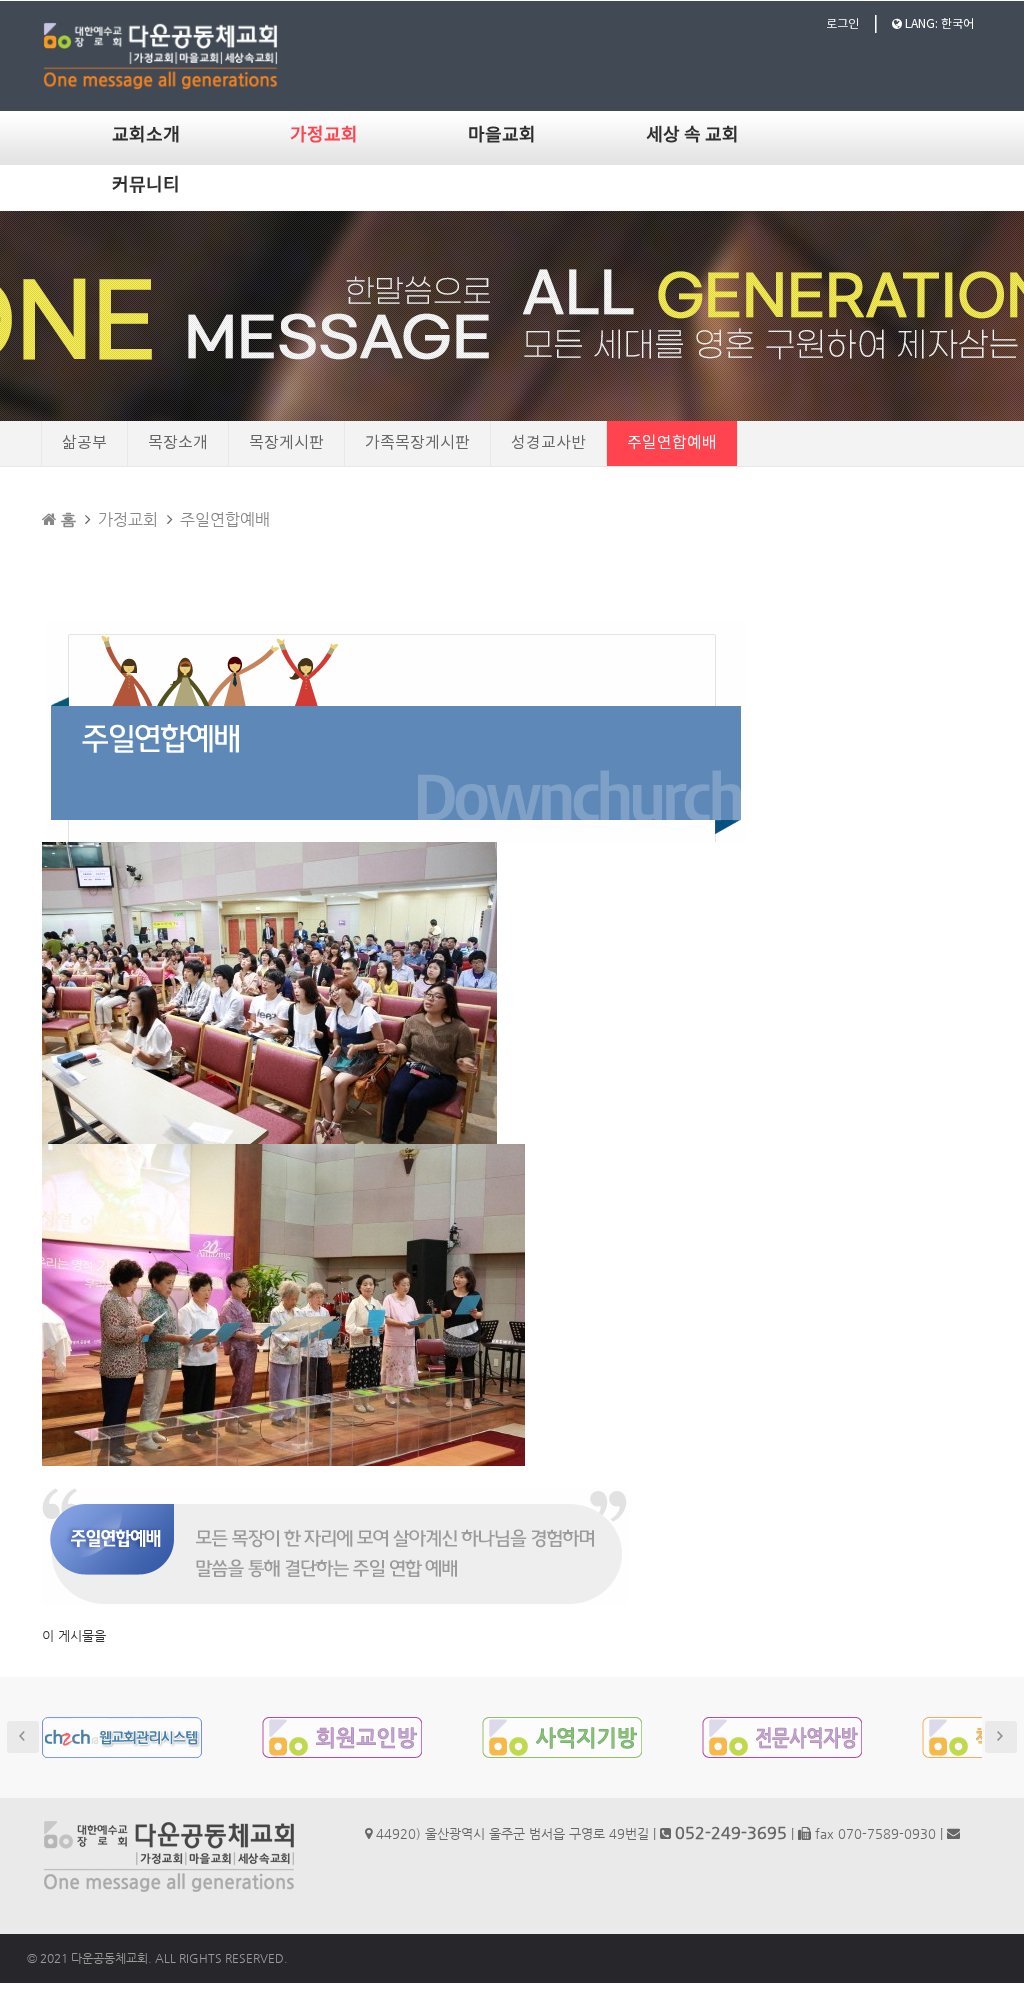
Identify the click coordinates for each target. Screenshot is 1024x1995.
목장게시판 (286, 443)
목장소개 (178, 443)
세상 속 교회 (692, 135)
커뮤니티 (146, 185)
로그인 (842, 24)
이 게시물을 (74, 1635)
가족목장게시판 (417, 443)
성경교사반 (548, 443)
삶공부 (84, 443)
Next (1001, 1737)
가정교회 (324, 135)
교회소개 (146, 135)
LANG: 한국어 (938, 24)
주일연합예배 (672, 443)
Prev (23, 1737)
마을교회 (502, 135)
